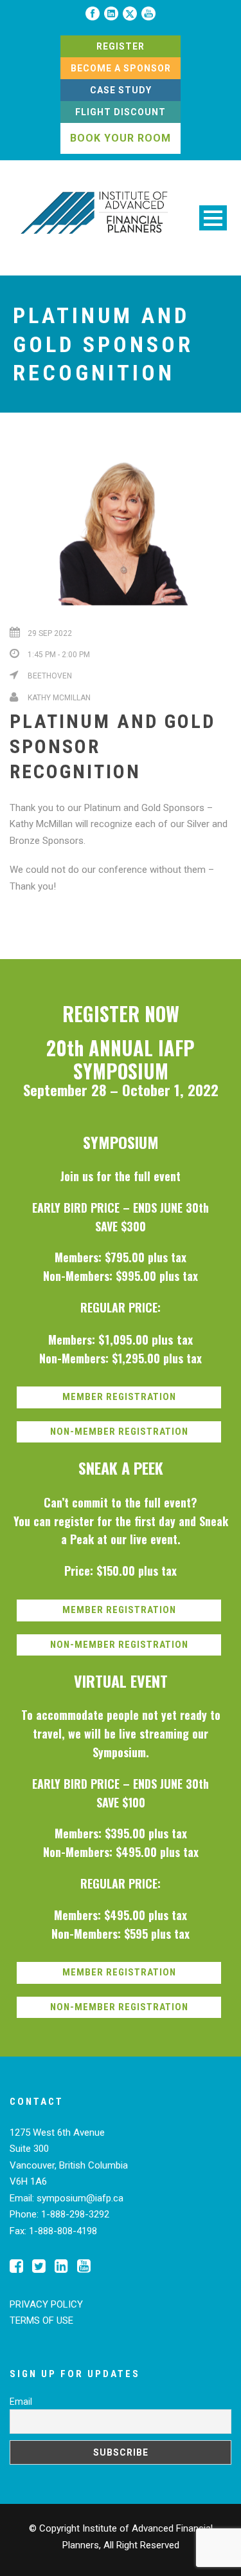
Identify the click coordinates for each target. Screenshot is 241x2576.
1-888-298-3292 (75, 2214)
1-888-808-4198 (63, 2231)
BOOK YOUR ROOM (121, 138)
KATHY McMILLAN (59, 698)
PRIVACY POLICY (46, 2304)
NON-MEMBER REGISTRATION (119, 1432)
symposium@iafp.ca (80, 2198)
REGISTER (121, 46)
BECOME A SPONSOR (121, 68)
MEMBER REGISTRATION (119, 1397)
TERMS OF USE (41, 2320)
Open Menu (213, 218)
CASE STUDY (121, 90)
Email (21, 2402)
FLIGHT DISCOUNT (121, 112)
